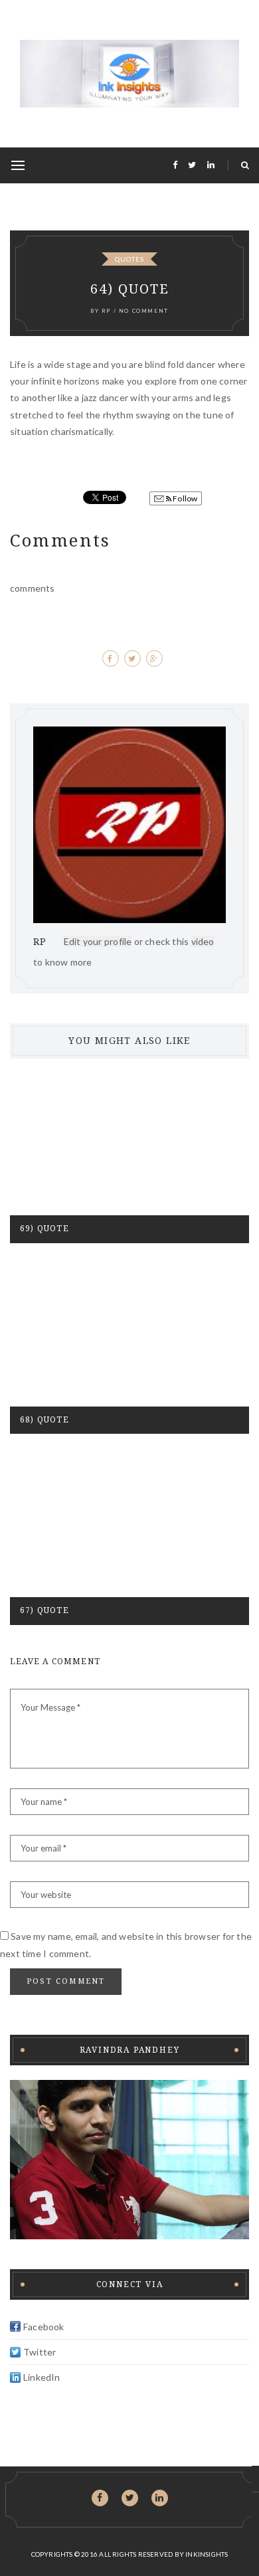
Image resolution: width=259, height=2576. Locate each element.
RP (106, 311)
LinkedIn (42, 2377)
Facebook (44, 2327)
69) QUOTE (44, 1229)
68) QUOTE (44, 1420)
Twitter (40, 2352)
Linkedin (160, 2500)
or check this (128, 941)
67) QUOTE (44, 1610)
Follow (184, 498)
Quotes (129, 259)
